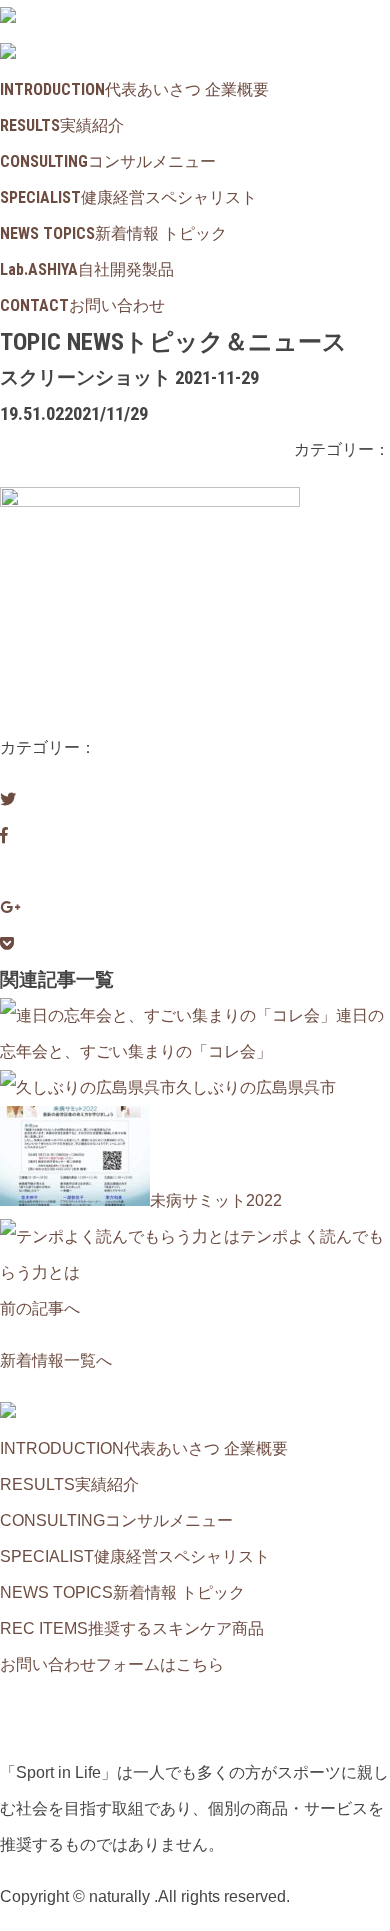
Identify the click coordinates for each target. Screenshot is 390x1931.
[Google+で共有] (10, 907)
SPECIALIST (128, 197)
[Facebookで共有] (4, 835)
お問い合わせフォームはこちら (112, 1664)
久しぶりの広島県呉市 (256, 1087)
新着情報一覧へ (56, 1360)
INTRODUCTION (134, 89)
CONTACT (82, 305)
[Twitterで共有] (8, 799)
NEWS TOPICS (113, 233)
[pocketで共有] (7, 943)
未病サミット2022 (216, 1200)
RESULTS (62, 125)
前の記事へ (40, 1308)
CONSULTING (108, 161)
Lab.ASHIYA (87, 269)
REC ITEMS (132, 1628)
